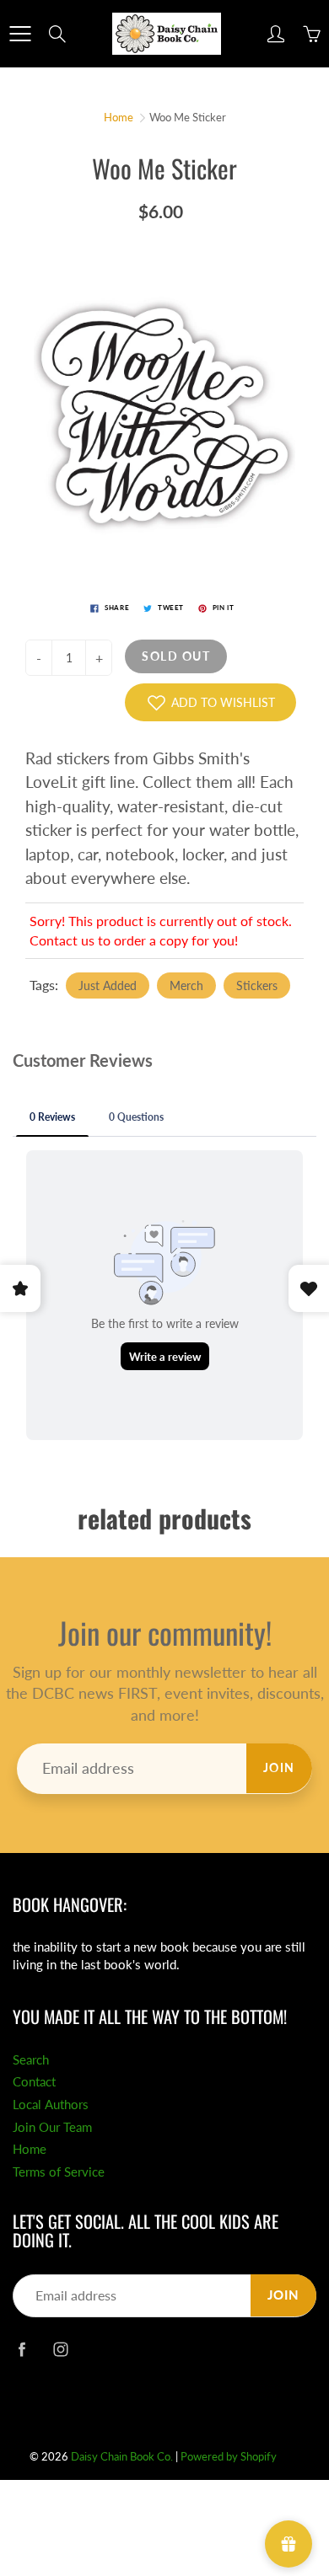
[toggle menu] (20, 34)
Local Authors (51, 2105)
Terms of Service (59, 2172)
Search (31, 2060)
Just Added (108, 985)
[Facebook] (22, 2349)
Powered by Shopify (229, 2456)
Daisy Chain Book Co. (122, 2456)
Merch (186, 985)
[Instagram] (60, 2349)
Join (279, 1767)
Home (119, 117)
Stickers (257, 985)
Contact (34, 2082)
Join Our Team (52, 2127)
